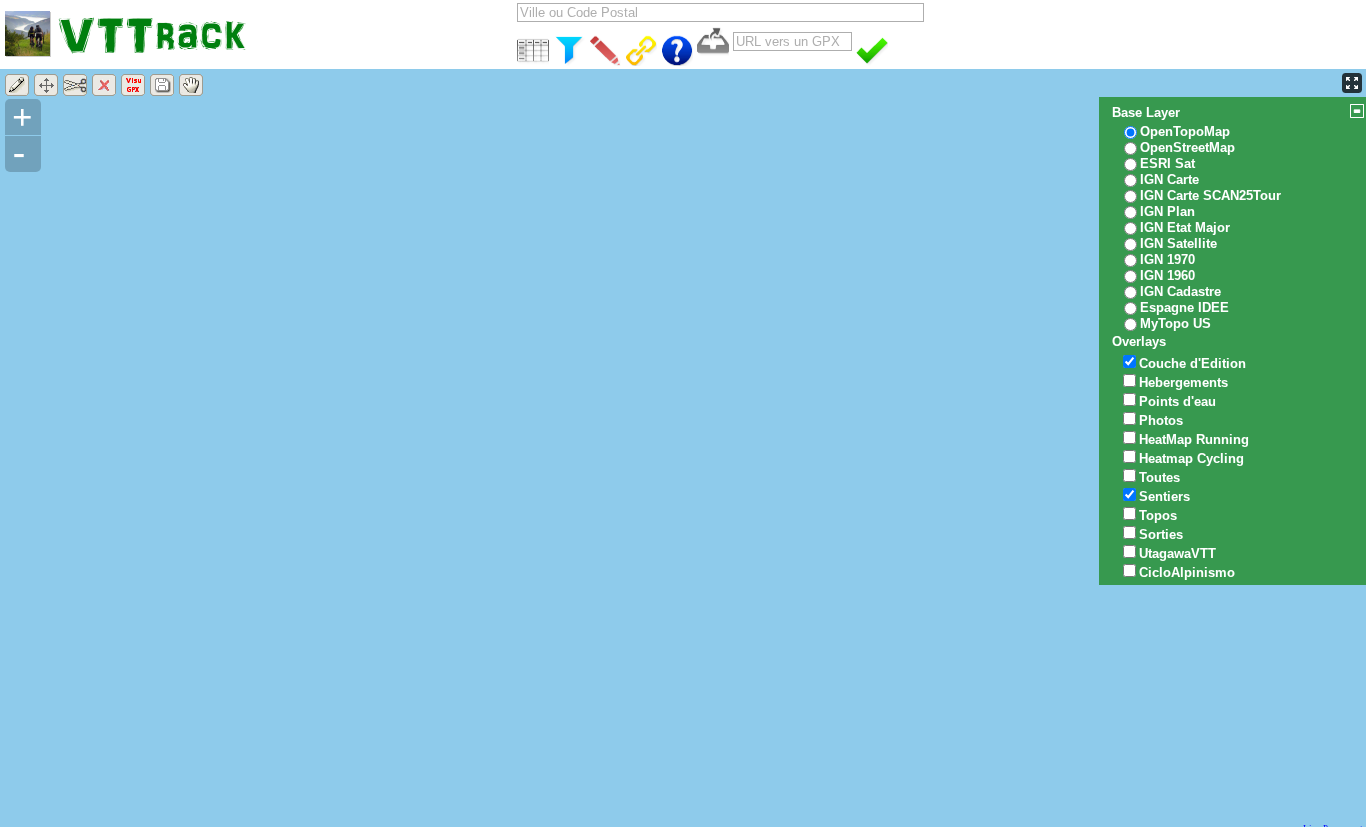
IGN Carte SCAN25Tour (1210, 195)
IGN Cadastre (1180, 291)
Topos (1158, 515)
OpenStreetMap (1187, 147)
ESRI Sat (1167, 163)
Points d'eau (1177, 401)
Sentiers (1164, 496)
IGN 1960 (1167, 275)
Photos (1161, 420)
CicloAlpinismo (1187, 572)
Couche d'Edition (1192, 363)
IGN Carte (1169, 179)
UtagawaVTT (1177, 553)
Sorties (1161, 534)
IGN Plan (1167, 211)
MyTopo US (1175, 323)
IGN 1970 (1167, 259)
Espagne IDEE (1184, 307)
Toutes (1159, 477)
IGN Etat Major (1185, 227)
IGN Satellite (1178, 243)
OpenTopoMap (1185, 131)
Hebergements (1183, 382)
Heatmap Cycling (1191, 458)
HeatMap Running (1194, 439)
